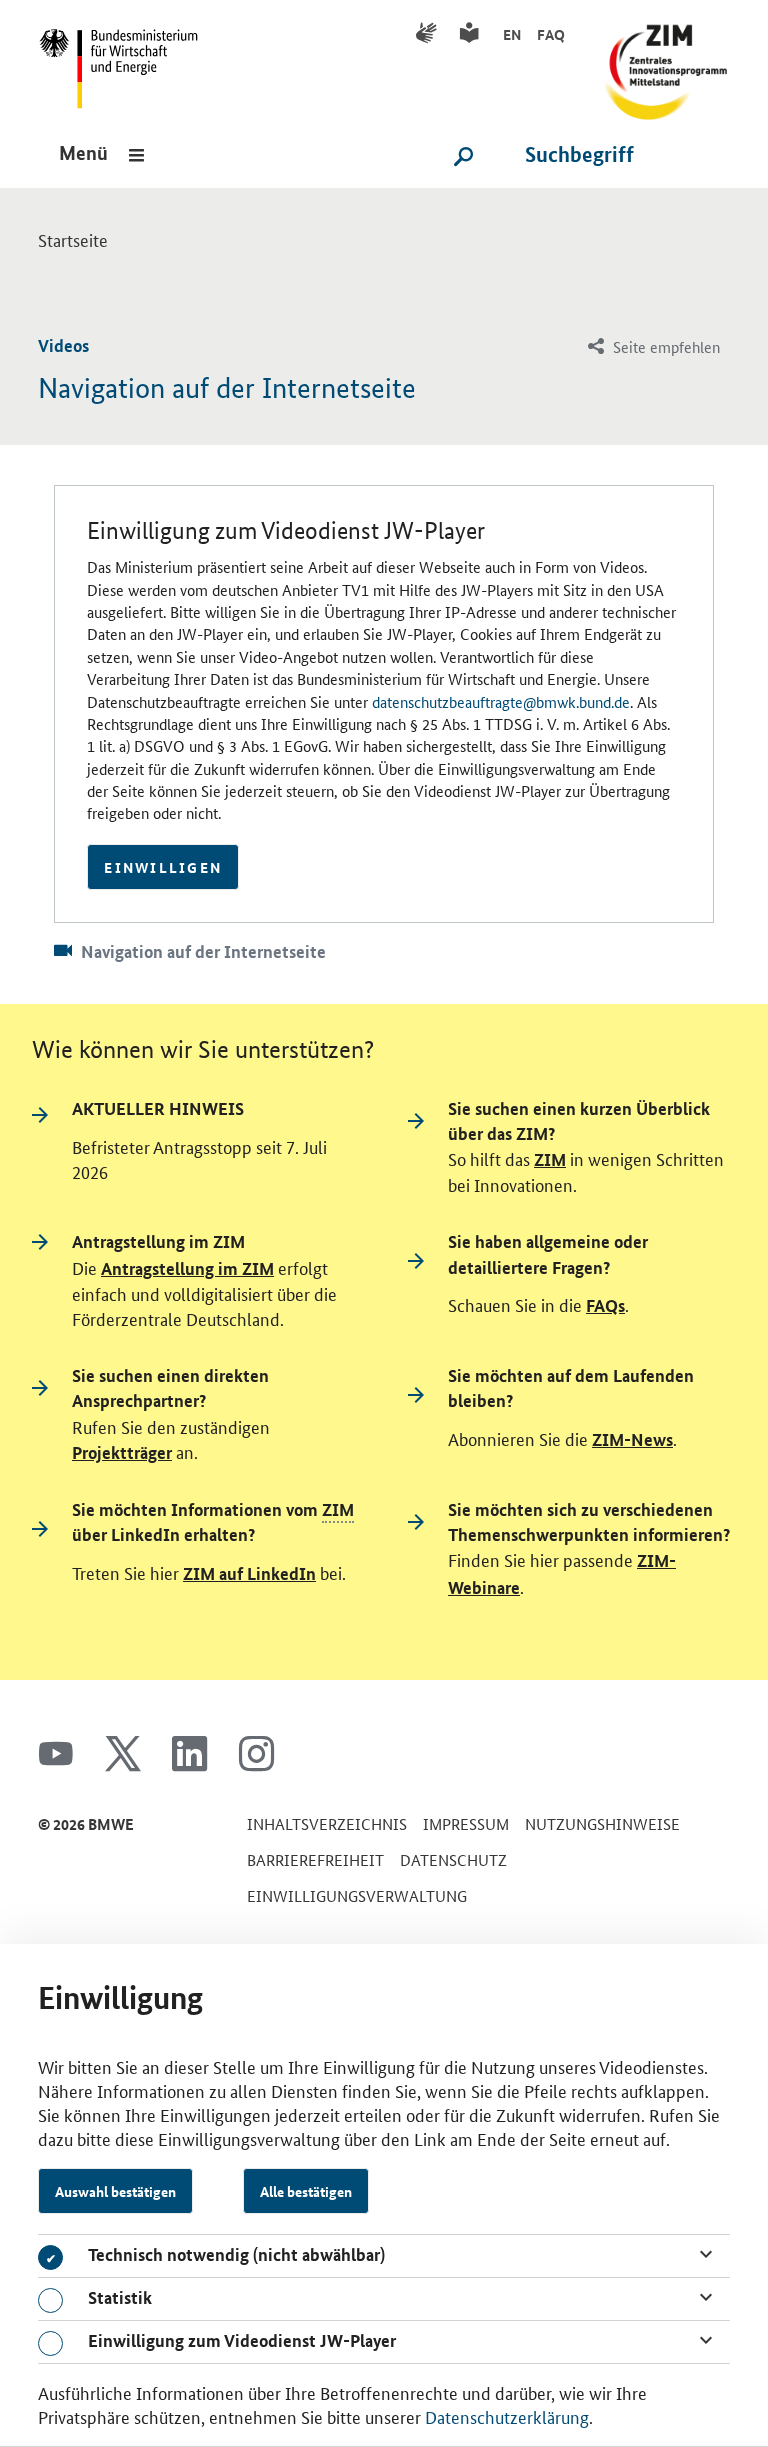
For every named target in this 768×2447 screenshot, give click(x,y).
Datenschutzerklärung (507, 2416)
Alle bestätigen (306, 2191)
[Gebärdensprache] (429, 33)
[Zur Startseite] (659, 61)
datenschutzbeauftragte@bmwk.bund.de (501, 701)
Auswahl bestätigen (115, 2191)
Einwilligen (163, 867)
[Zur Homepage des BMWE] (126, 61)
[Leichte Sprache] (472, 33)
